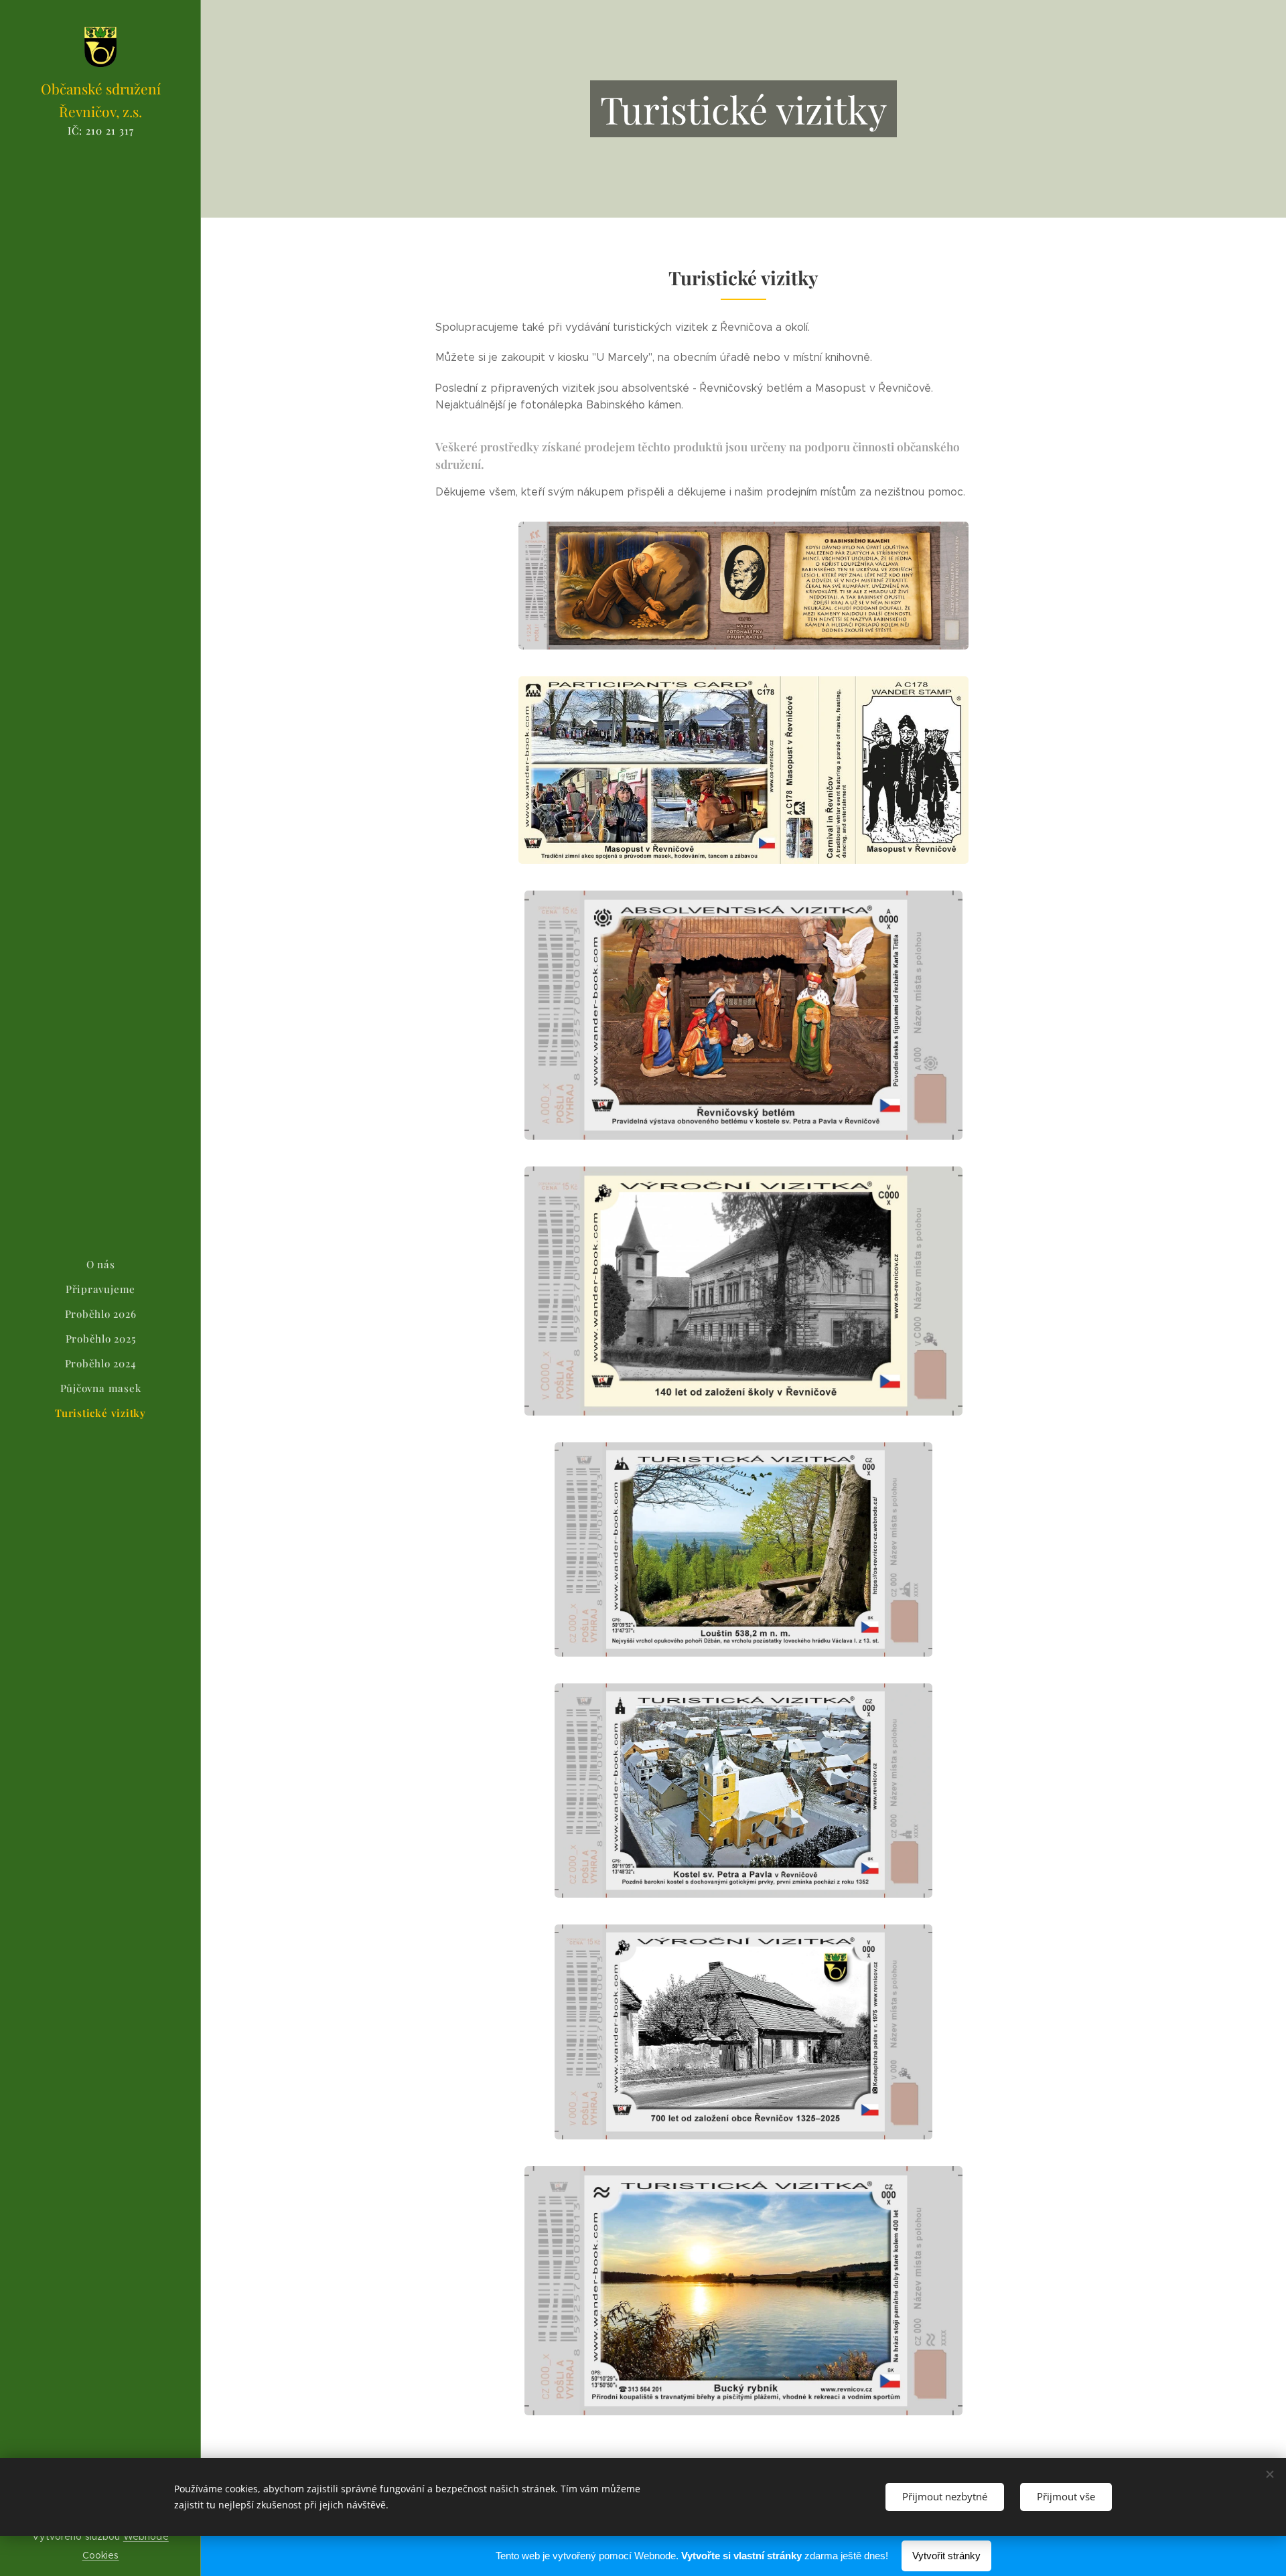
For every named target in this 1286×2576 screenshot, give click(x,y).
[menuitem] (100, 1265)
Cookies (101, 2555)
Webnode (146, 2536)
